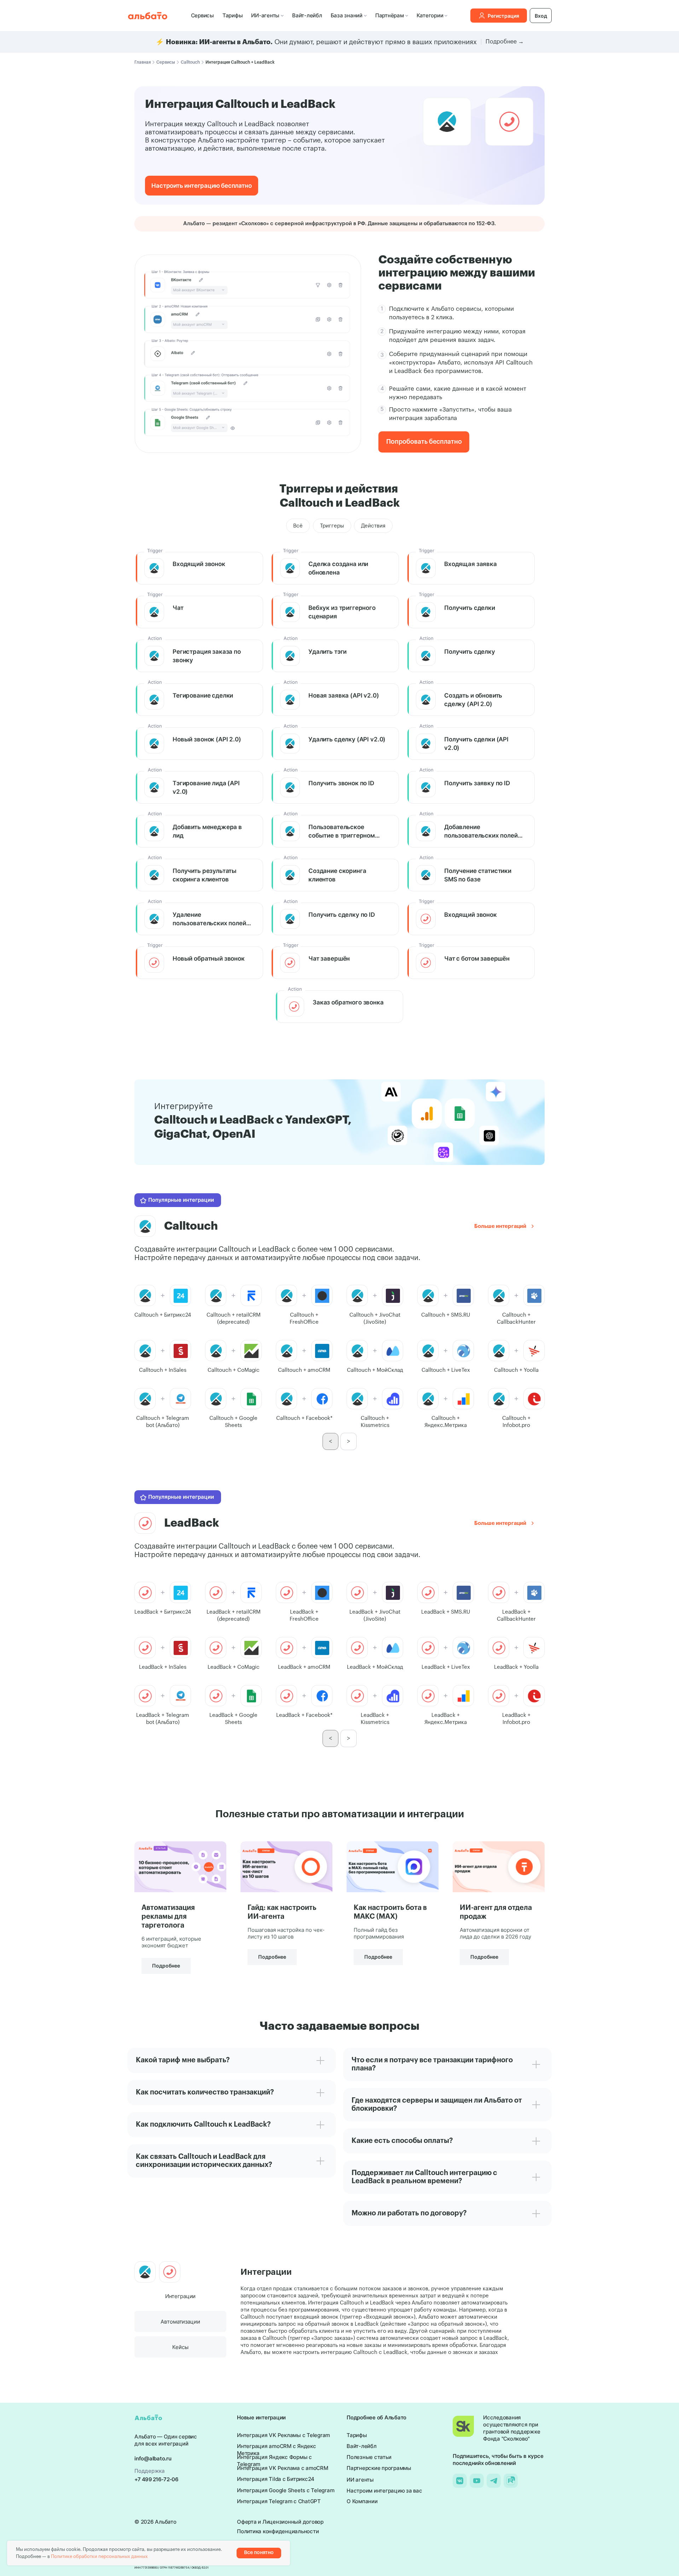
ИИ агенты (360, 2480)
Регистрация (503, 16)
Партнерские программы (379, 2468)
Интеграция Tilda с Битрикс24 (276, 2479)
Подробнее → (505, 42)
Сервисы (202, 15)
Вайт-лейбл (307, 15)
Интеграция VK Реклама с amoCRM (283, 2468)
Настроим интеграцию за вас (384, 2491)
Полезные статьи (369, 2457)
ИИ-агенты (265, 15)
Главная (143, 62)
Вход (541, 16)
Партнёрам (390, 15)
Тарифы (233, 15)
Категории (430, 15)
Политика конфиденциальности (278, 2531)
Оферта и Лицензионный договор (280, 2522)
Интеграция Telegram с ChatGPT (279, 2501)
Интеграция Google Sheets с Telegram (286, 2490)
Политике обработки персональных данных (99, 2556)
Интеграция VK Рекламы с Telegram (283, 2435)
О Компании (362, 2501)
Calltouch (190, 62)
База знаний (347, 15)
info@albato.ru (153, 2458)
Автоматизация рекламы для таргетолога (168, 1917)
